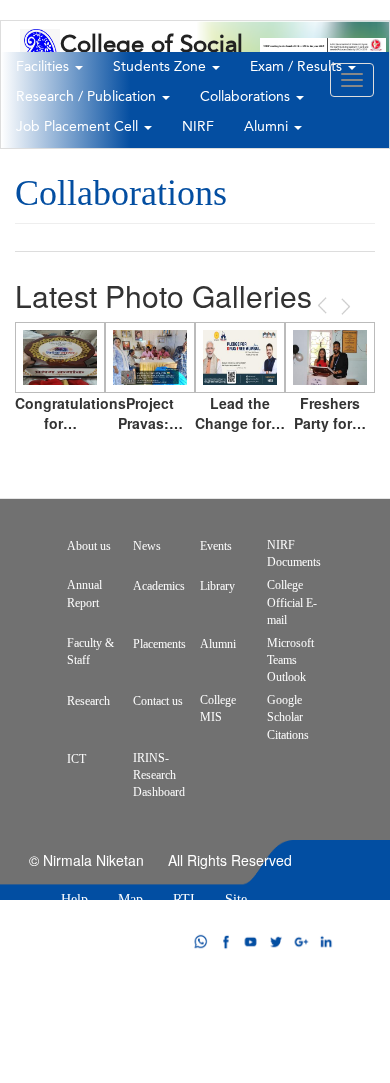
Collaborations (247, 97)
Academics (159, 586)
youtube (251, 941)
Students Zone (161, 67)
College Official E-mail (292, 602)
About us (89, 546)
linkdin (326, 941)
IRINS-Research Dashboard (159, 775)
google (301, 941)
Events (216, 546)
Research (88, 701)
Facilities (44, 67)
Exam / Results (298, 67)
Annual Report (84, 593)
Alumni (268, 127)
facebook (226, 941)
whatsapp (201, 941)
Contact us (158, 701)
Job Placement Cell (79, 127)
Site (236, 899)
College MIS (218, 708)
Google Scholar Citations (288, 717)
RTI (184, 899)
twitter (276, 941)
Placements (159, 644)
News (147, 546)
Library (217, 586)
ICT (76, 759)
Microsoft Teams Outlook (290, 660)
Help (74, 899)
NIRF (198, 127)
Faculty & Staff (90, 651)
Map (130, 899)
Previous (324, 305)
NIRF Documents (294, 553)
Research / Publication (88, 97)
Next (344, 306)
